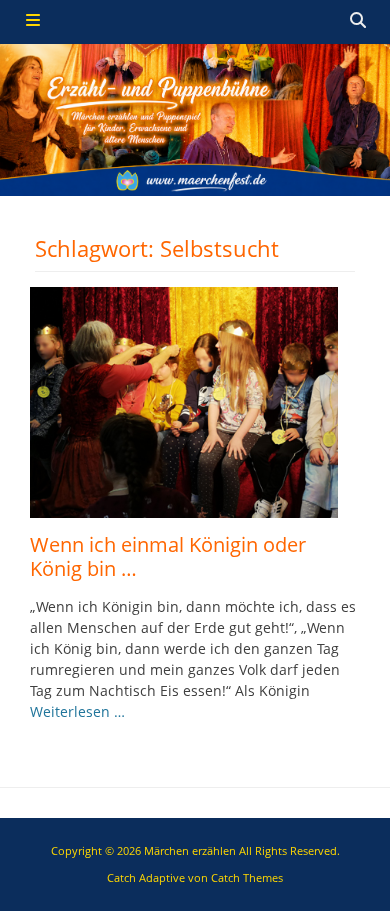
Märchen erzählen (190, 850)
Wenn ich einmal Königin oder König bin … (168, 556)
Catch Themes (247, 877)
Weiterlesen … (77, 711)
